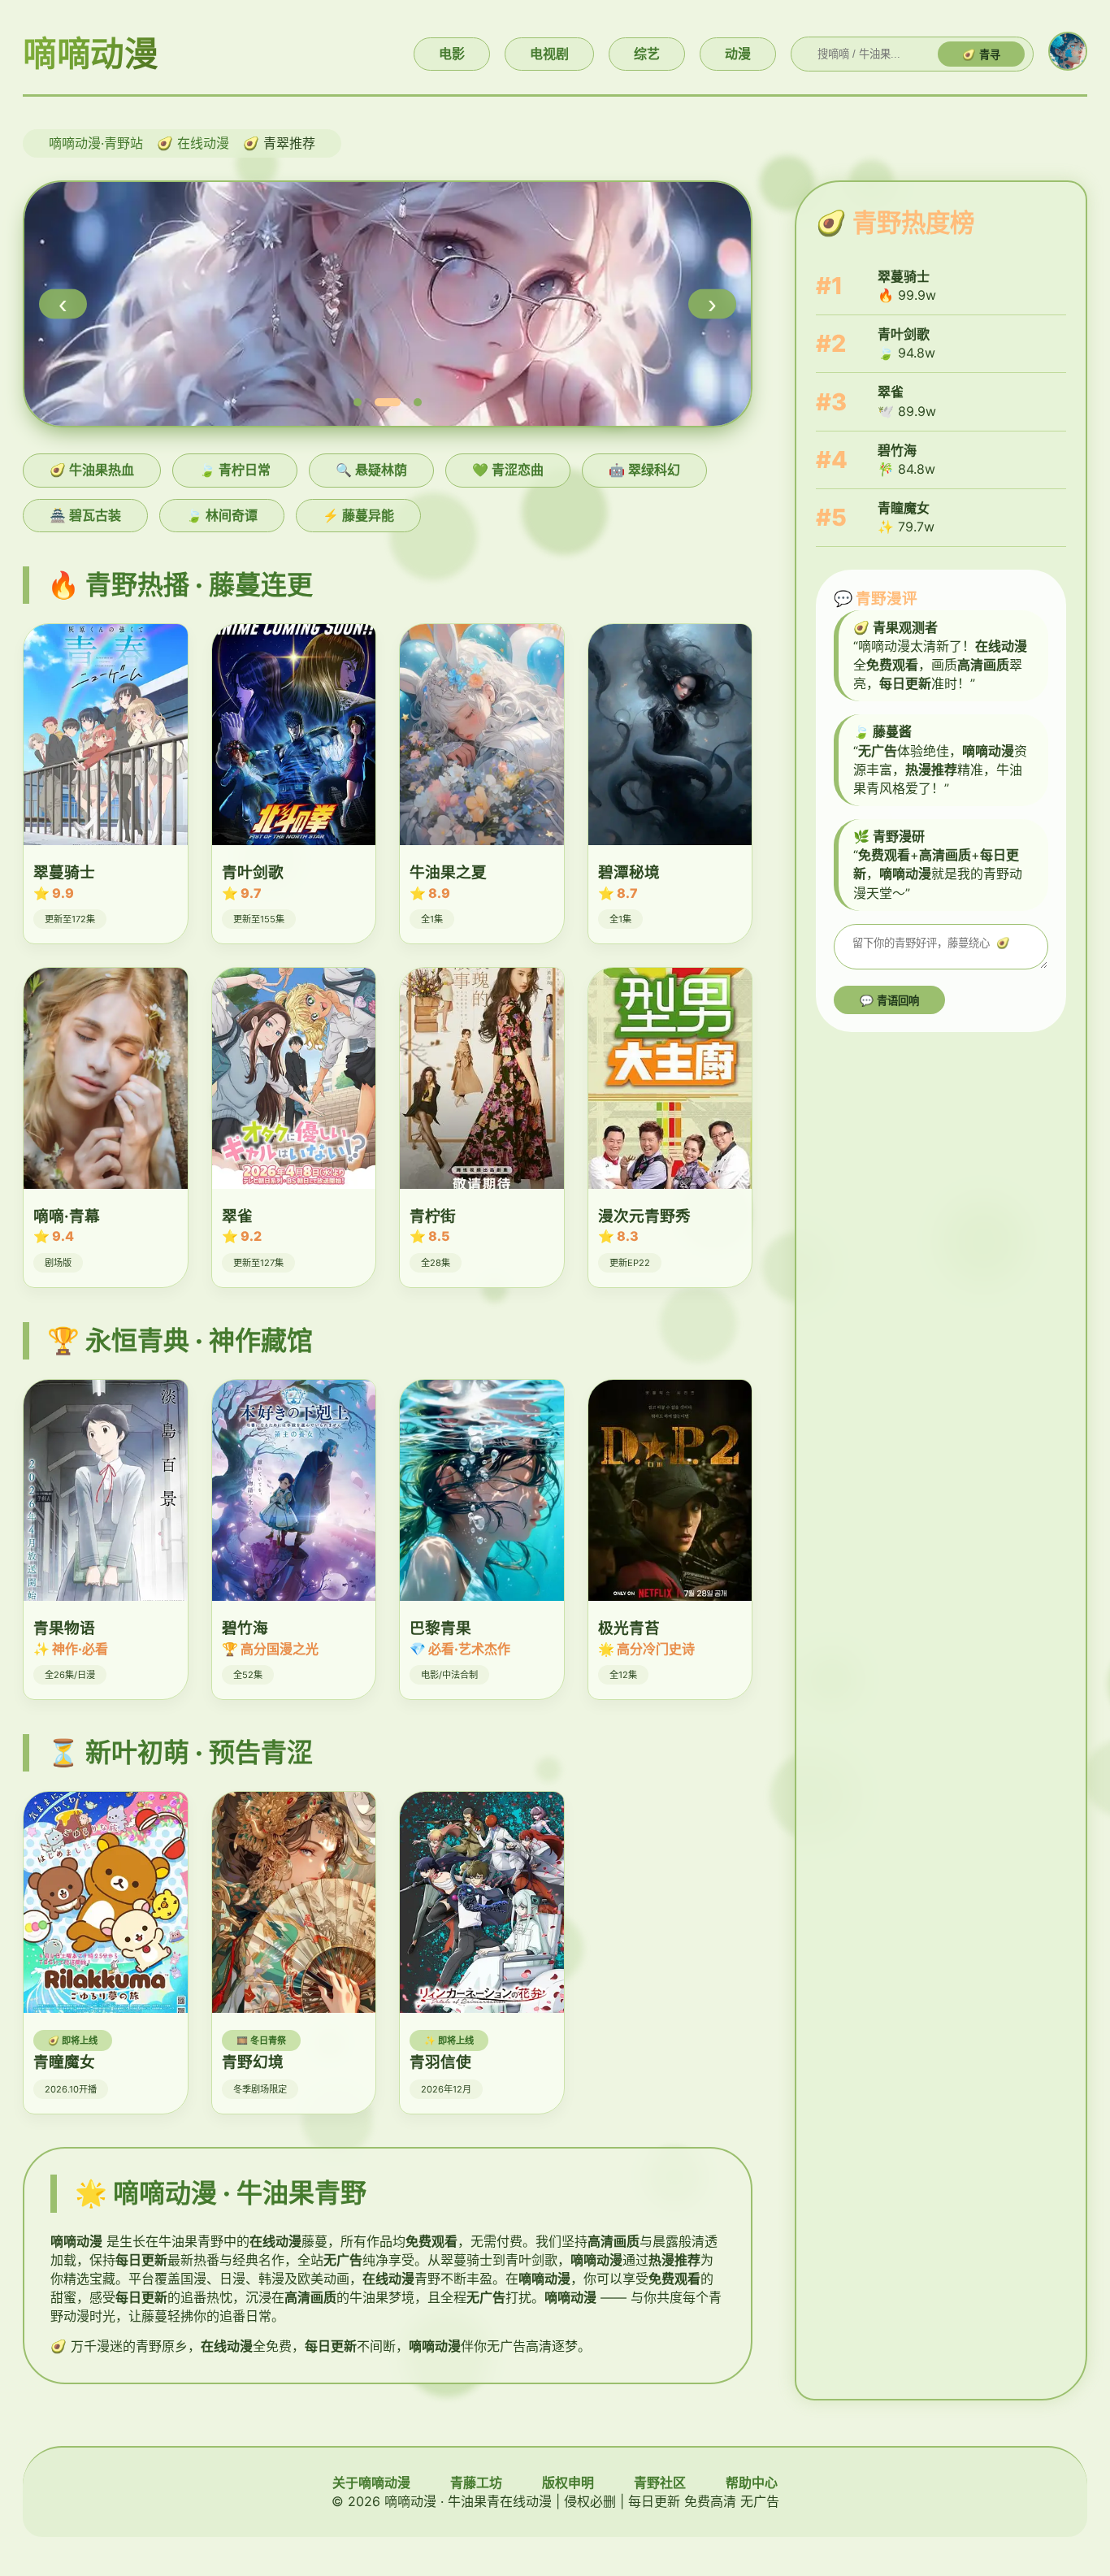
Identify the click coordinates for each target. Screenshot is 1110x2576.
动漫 (738, 54)
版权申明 (568, 2483)
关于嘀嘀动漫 (371, 2483)
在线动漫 (203, 143)
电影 (452, 54)
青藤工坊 (476, 2483)
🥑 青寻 (981, 55)
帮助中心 (752, 2483)
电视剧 (549, 54)
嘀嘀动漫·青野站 (96, 143)
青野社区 (660, 2483)
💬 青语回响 (889, 1001)
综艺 (647, 54)
